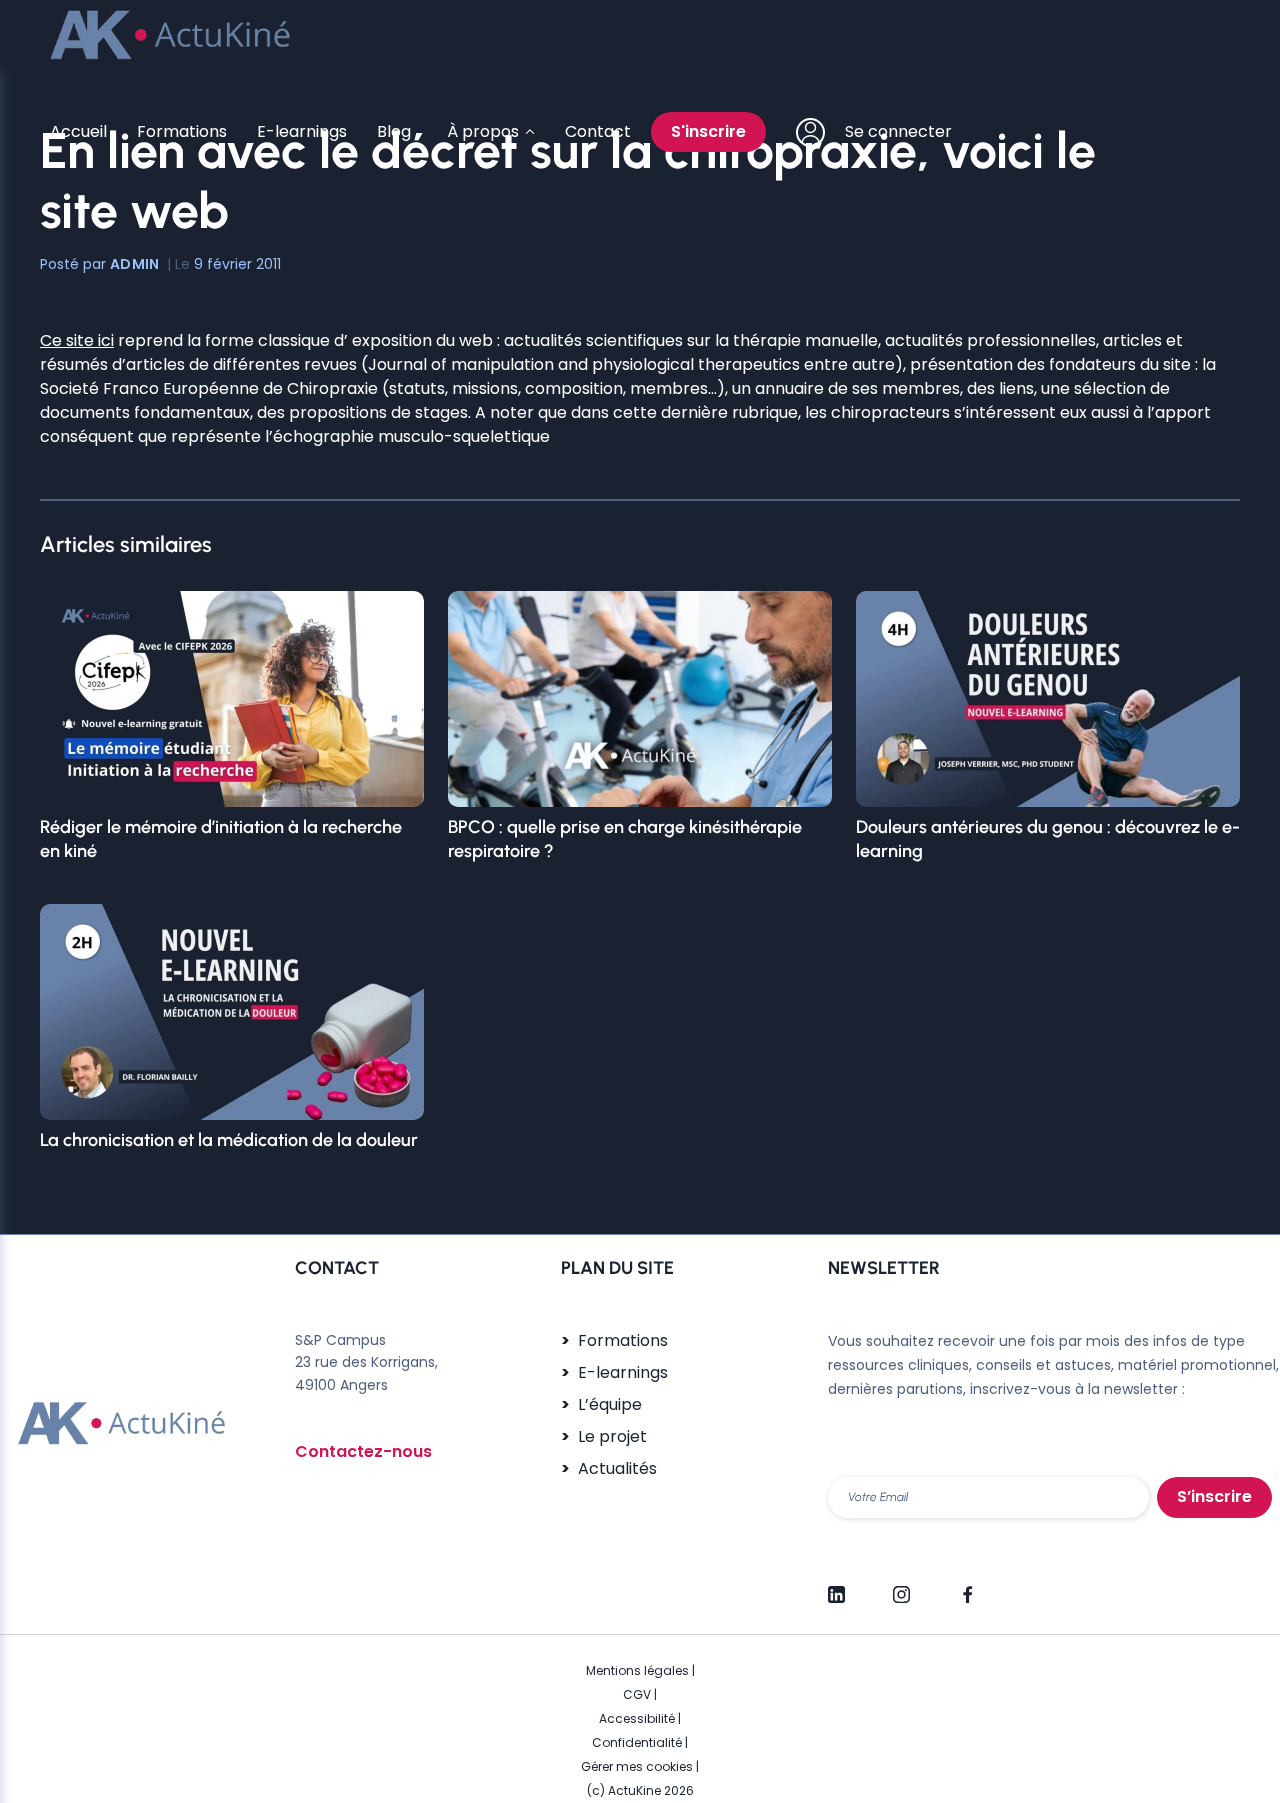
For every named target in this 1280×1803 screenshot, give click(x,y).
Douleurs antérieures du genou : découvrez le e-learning (1048, 839)
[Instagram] (901, 1586)
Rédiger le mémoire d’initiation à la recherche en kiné (221, 839)
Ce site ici (77, 340)
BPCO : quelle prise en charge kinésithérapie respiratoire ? (625, 839)
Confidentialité (637, 1742)
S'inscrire (708, 131)
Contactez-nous (363, 1451)
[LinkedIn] (836, 1586)
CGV (637, 1694)
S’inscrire (1214, 1496)
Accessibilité (637, 1718)
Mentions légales (637, 1670)
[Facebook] (966, 1586)
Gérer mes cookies (637, 1766)
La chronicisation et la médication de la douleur (229, 1140)
